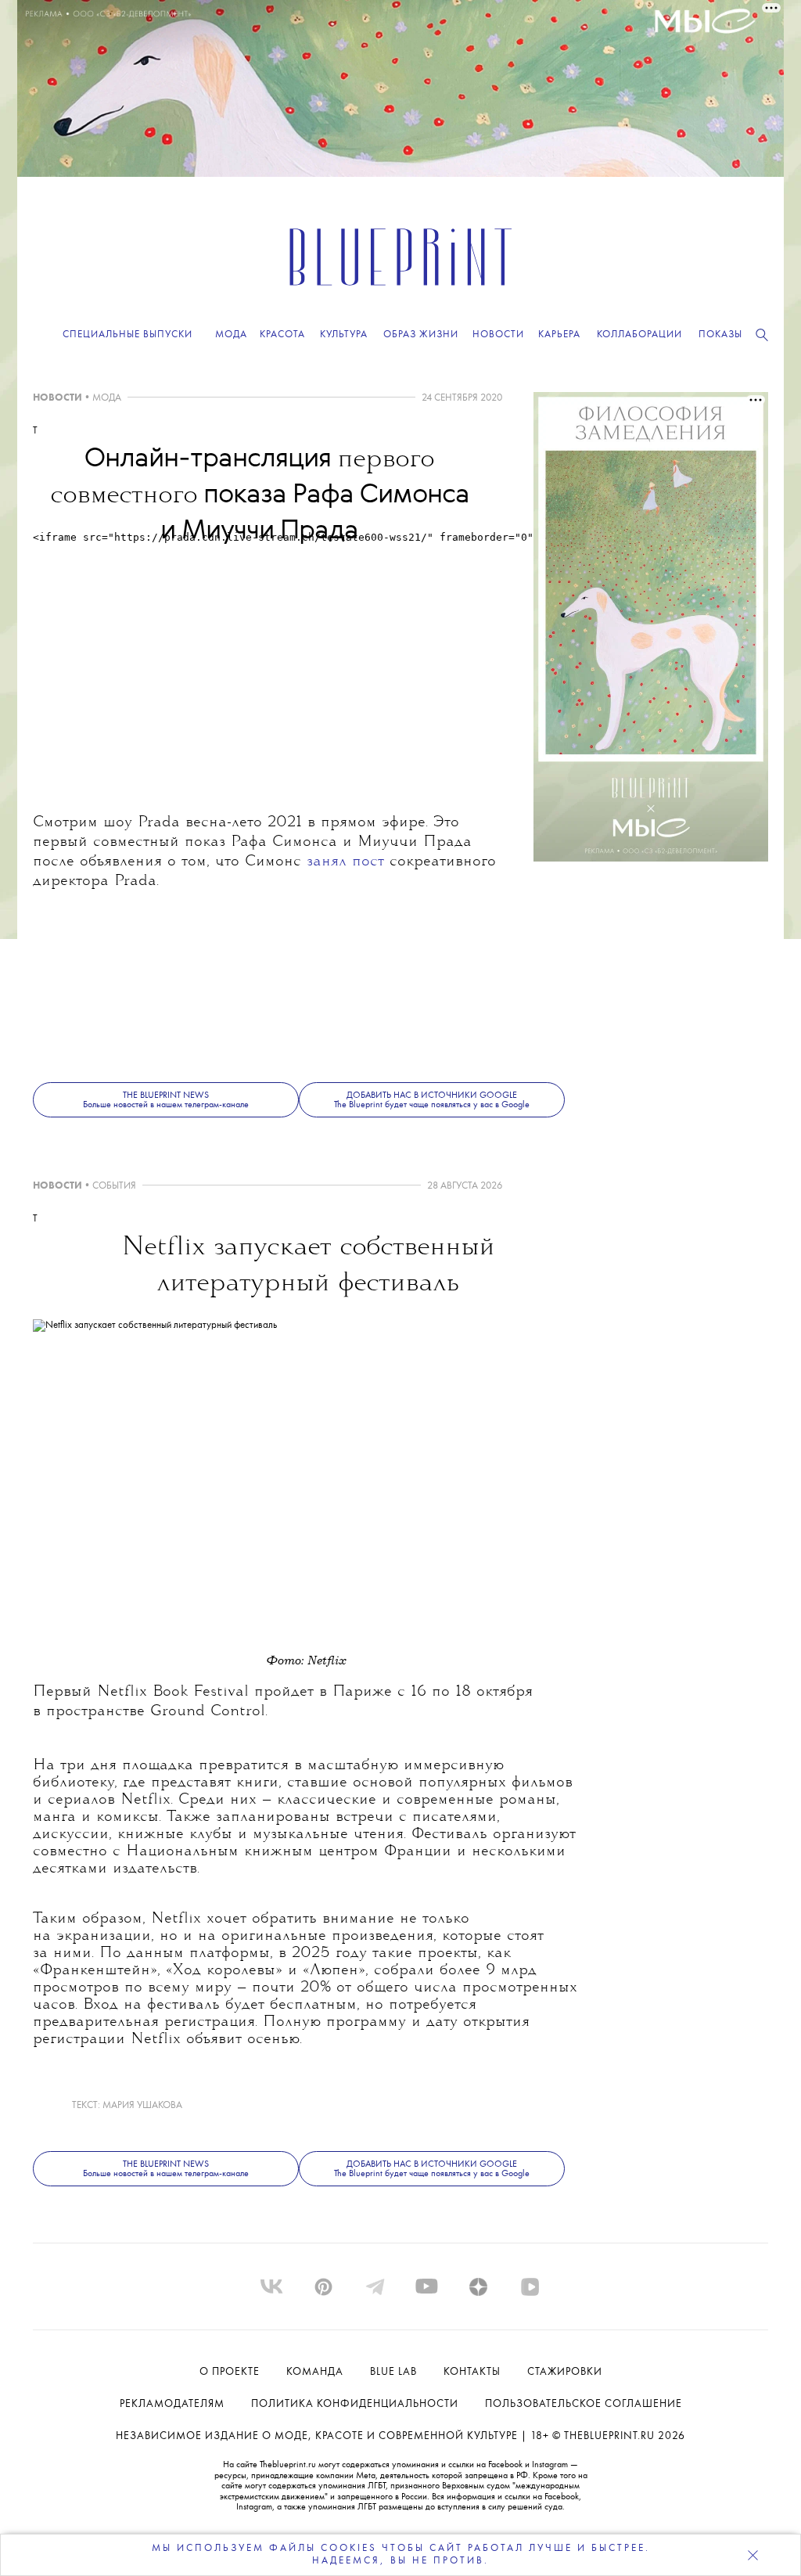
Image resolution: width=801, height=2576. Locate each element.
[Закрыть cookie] (753, 2555)
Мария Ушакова (142, 2105)
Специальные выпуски (128, 335)
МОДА (107, 398)
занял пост (345, 862)
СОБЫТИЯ (114, 1186)
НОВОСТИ (57, 398)
